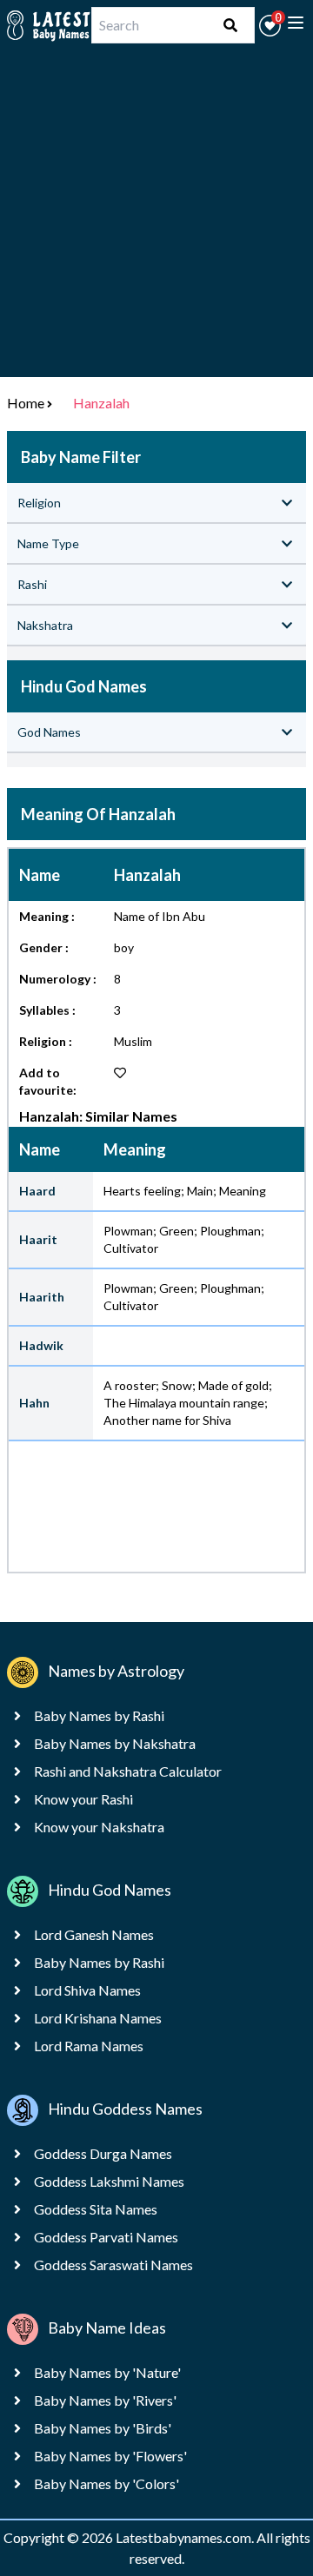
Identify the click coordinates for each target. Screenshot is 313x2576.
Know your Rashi (83, 1799)
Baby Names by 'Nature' (107, 2372)
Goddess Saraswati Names (113, 2265)
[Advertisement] (156, 221)
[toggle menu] (296, 23)
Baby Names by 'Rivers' (105, 2400)
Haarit (38, 1239)
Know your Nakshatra (99, 1827)
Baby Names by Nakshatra (115, 1743)
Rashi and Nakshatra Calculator (128, 1771)
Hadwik (41, 1345)
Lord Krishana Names (98, 2018)
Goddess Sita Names (96, 2209)
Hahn (34, 1403)
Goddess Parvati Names (106, 2237)
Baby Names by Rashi (99, 1715)
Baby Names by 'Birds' (103, 2428)
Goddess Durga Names (103, 2153)
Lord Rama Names (89, 2046)
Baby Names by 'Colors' (107, 2483)
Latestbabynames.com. (186, 2537)
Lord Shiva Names (87, 1990)
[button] (270, 26)
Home (26, 403)
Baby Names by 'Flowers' (110, 2456)
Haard (37, 1191)
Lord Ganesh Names (94, 1934)
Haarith (42, 1297)
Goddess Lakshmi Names (109, 2181)
